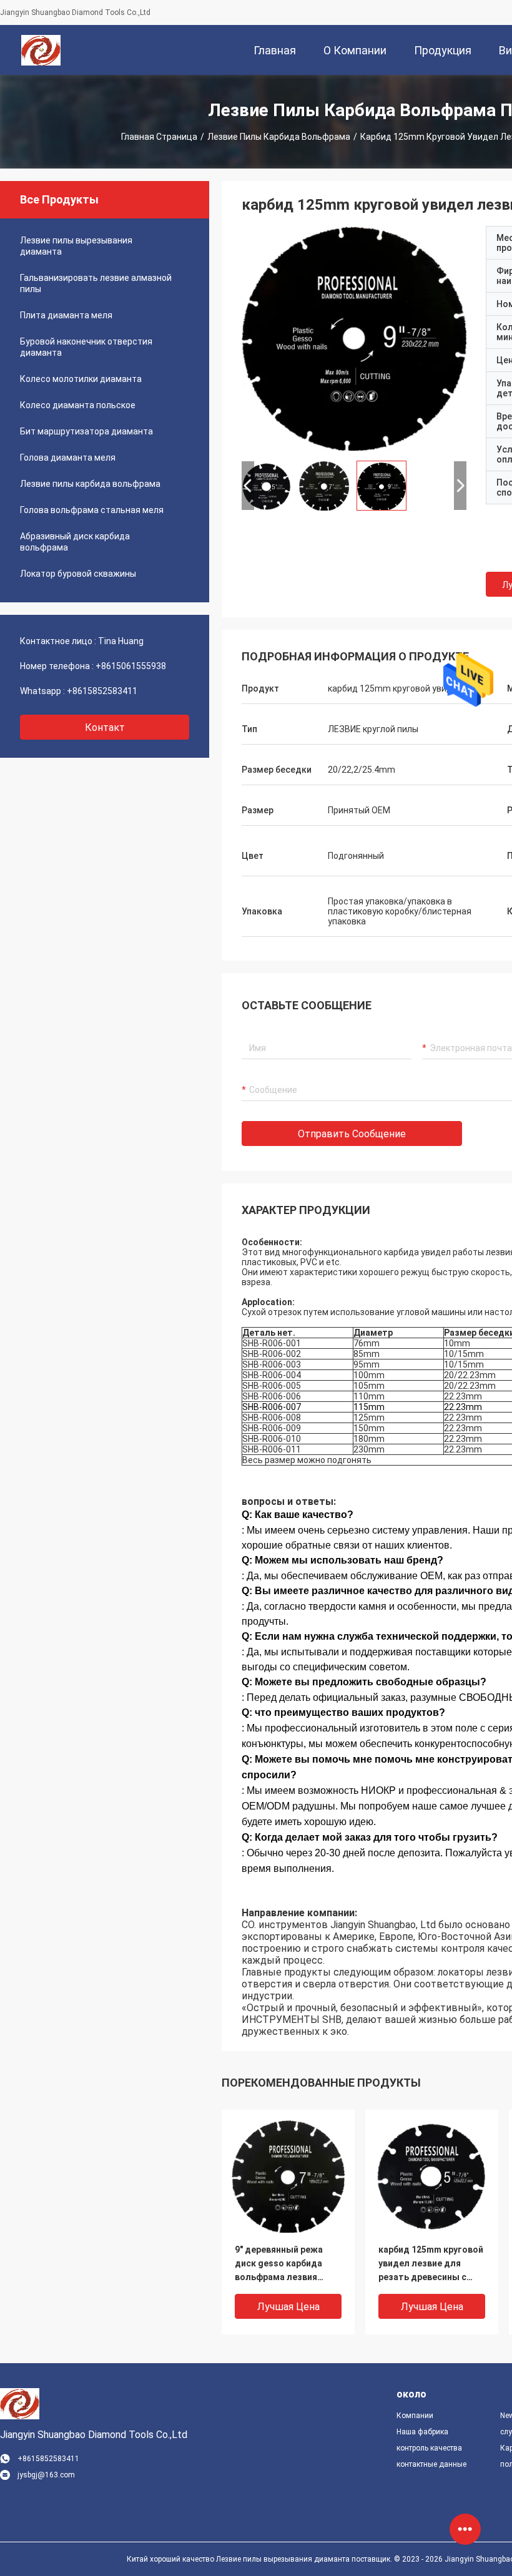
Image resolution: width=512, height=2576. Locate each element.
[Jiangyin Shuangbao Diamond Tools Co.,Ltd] (41, 50)
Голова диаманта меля (68, 458)
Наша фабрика (422, 2432)
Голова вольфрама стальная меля (92, 510)
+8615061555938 (131, 666)
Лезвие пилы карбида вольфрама (279, 137)
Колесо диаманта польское (78, 405)
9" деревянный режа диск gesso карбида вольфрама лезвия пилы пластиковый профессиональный (279, 2264)
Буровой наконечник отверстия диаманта (86, 347)
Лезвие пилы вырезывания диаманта (76, 246)
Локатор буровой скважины (78, 574)
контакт (105, 727)
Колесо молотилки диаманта (81, 379)
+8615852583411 (102, 691)
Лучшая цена (288, 2307)
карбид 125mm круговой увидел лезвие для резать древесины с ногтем (431, 2264)
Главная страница (159, 137)
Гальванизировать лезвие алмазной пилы (96, 283)
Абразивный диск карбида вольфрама (75, 542)
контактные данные (431, 2464)
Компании (415, 2416)
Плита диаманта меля (66, 315)
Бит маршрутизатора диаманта (86, 431)
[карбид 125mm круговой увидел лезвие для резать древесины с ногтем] (354, 338)
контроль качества (429, 2448)
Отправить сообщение (352, 1134)
